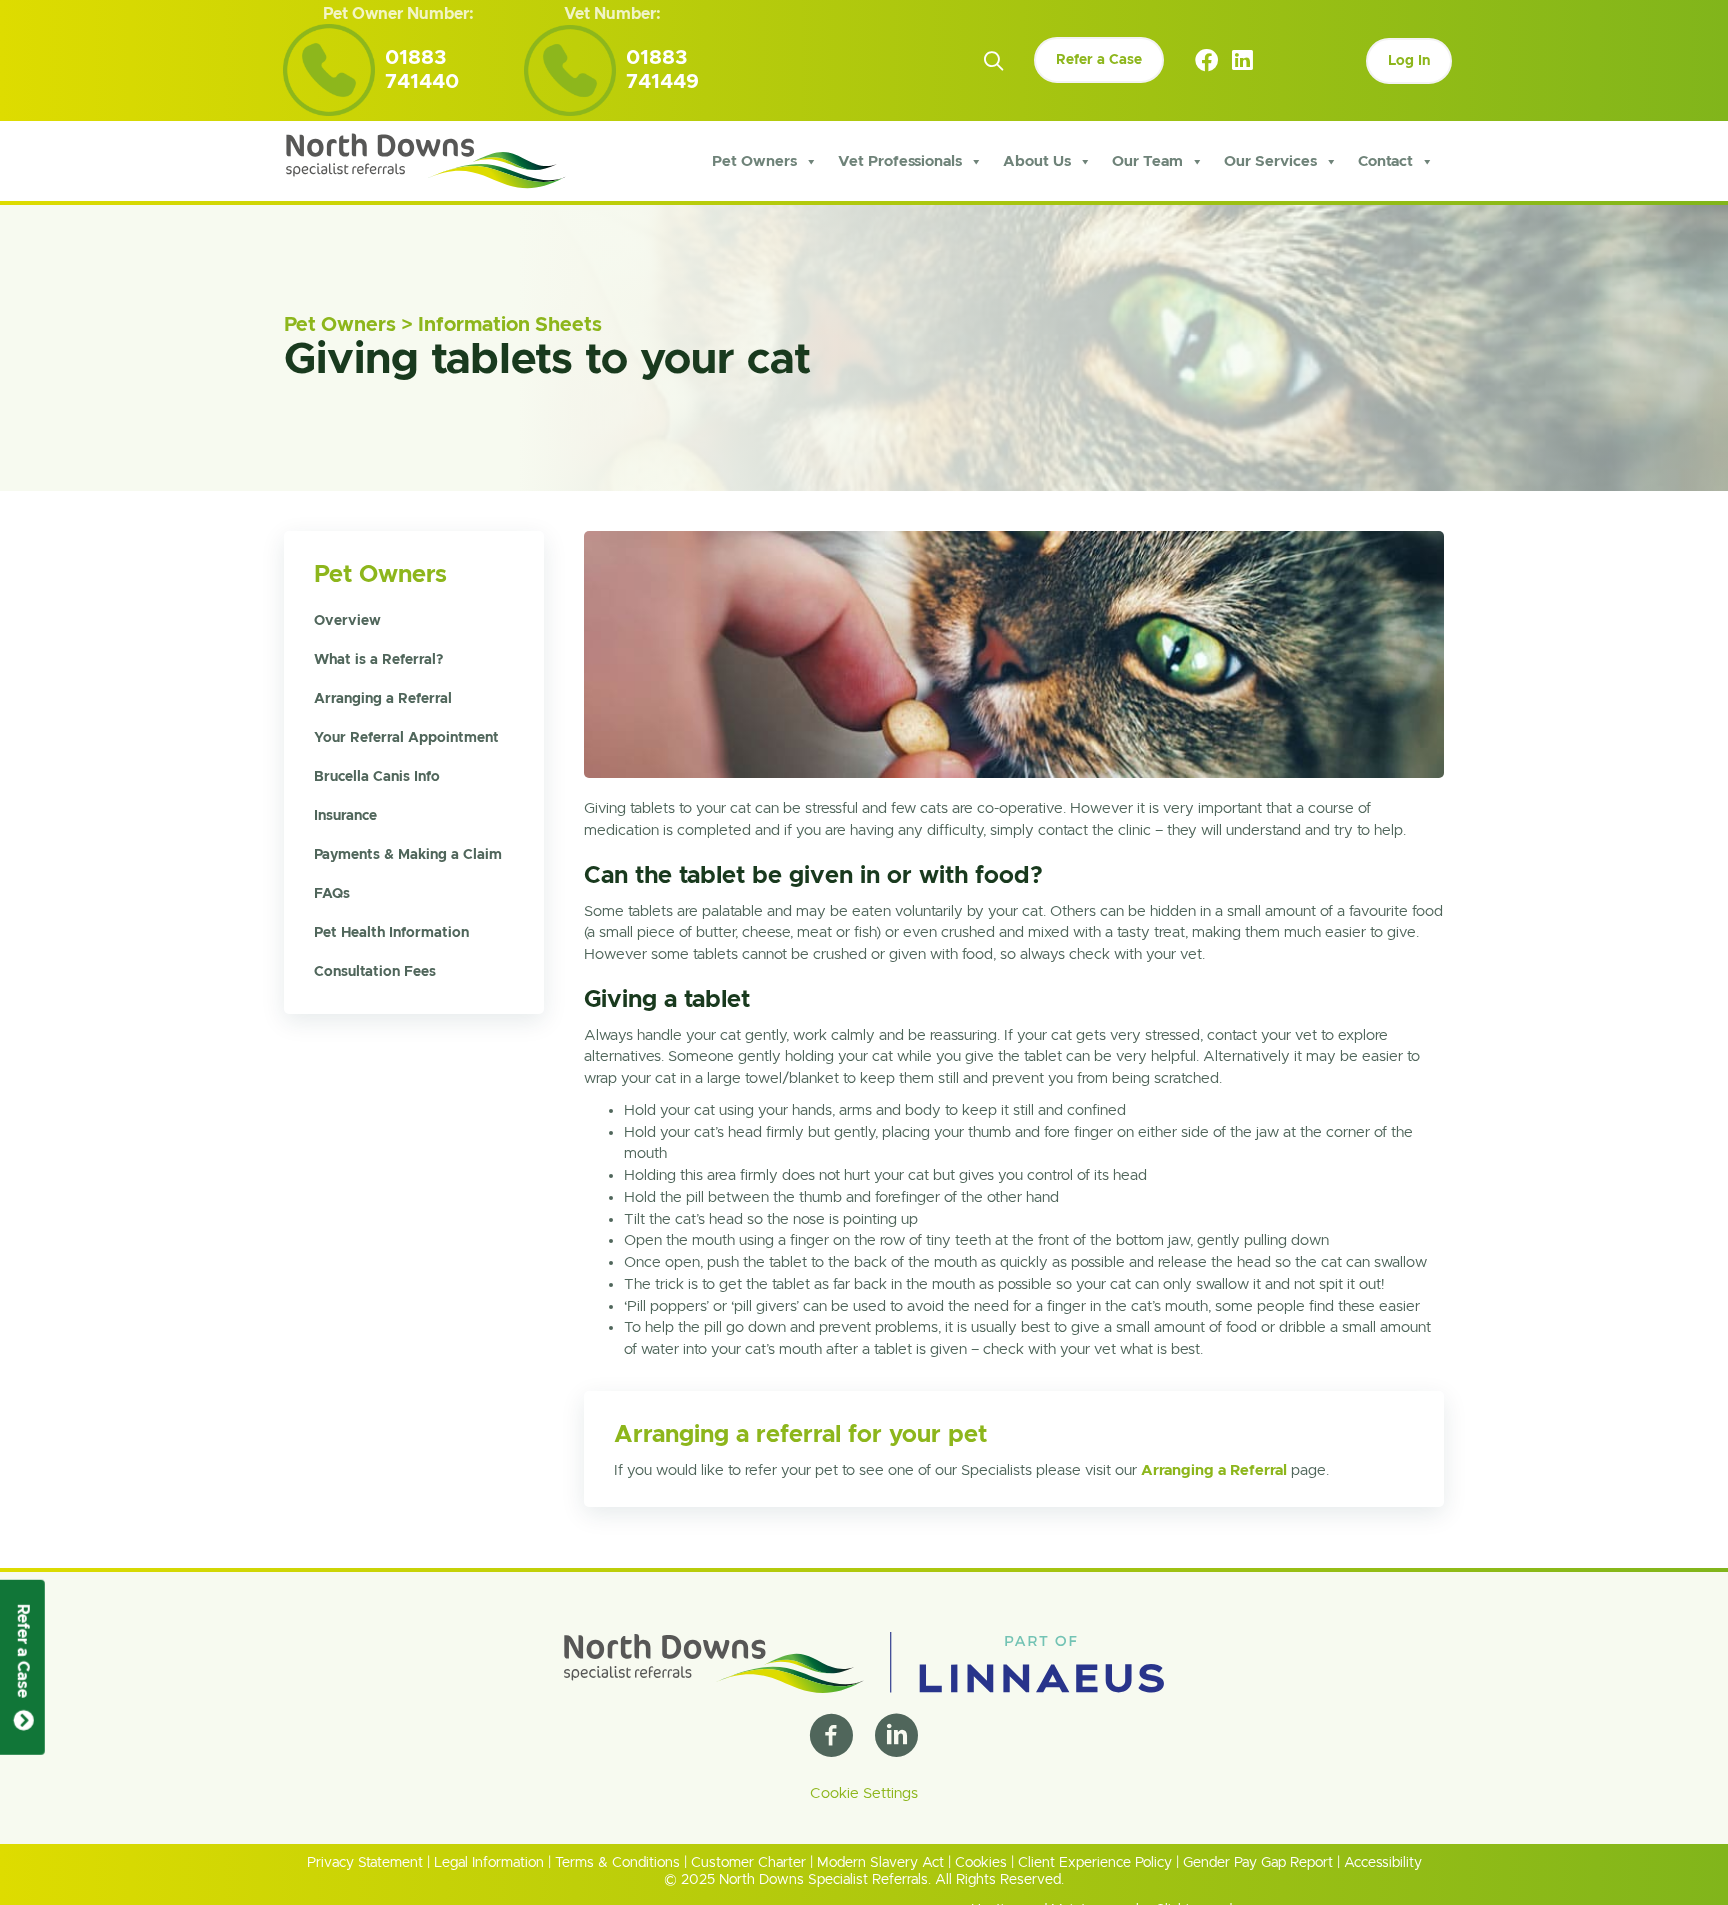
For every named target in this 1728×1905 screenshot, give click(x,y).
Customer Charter (748, 1863)
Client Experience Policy (1095, 1863)
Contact (1385, 161)
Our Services (1270, 161)
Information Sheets (510, 325)
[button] (993, 61)
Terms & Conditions (617, 1863)
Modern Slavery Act (880, 1863)
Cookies (981, 1863)
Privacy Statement (365, 1863)
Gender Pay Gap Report (1258, 1863)
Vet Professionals (900, 161)
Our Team (1147, 161)
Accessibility (1383, 1863)
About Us (1037, 161)
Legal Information (489, 1863)
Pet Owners (754, 161)
